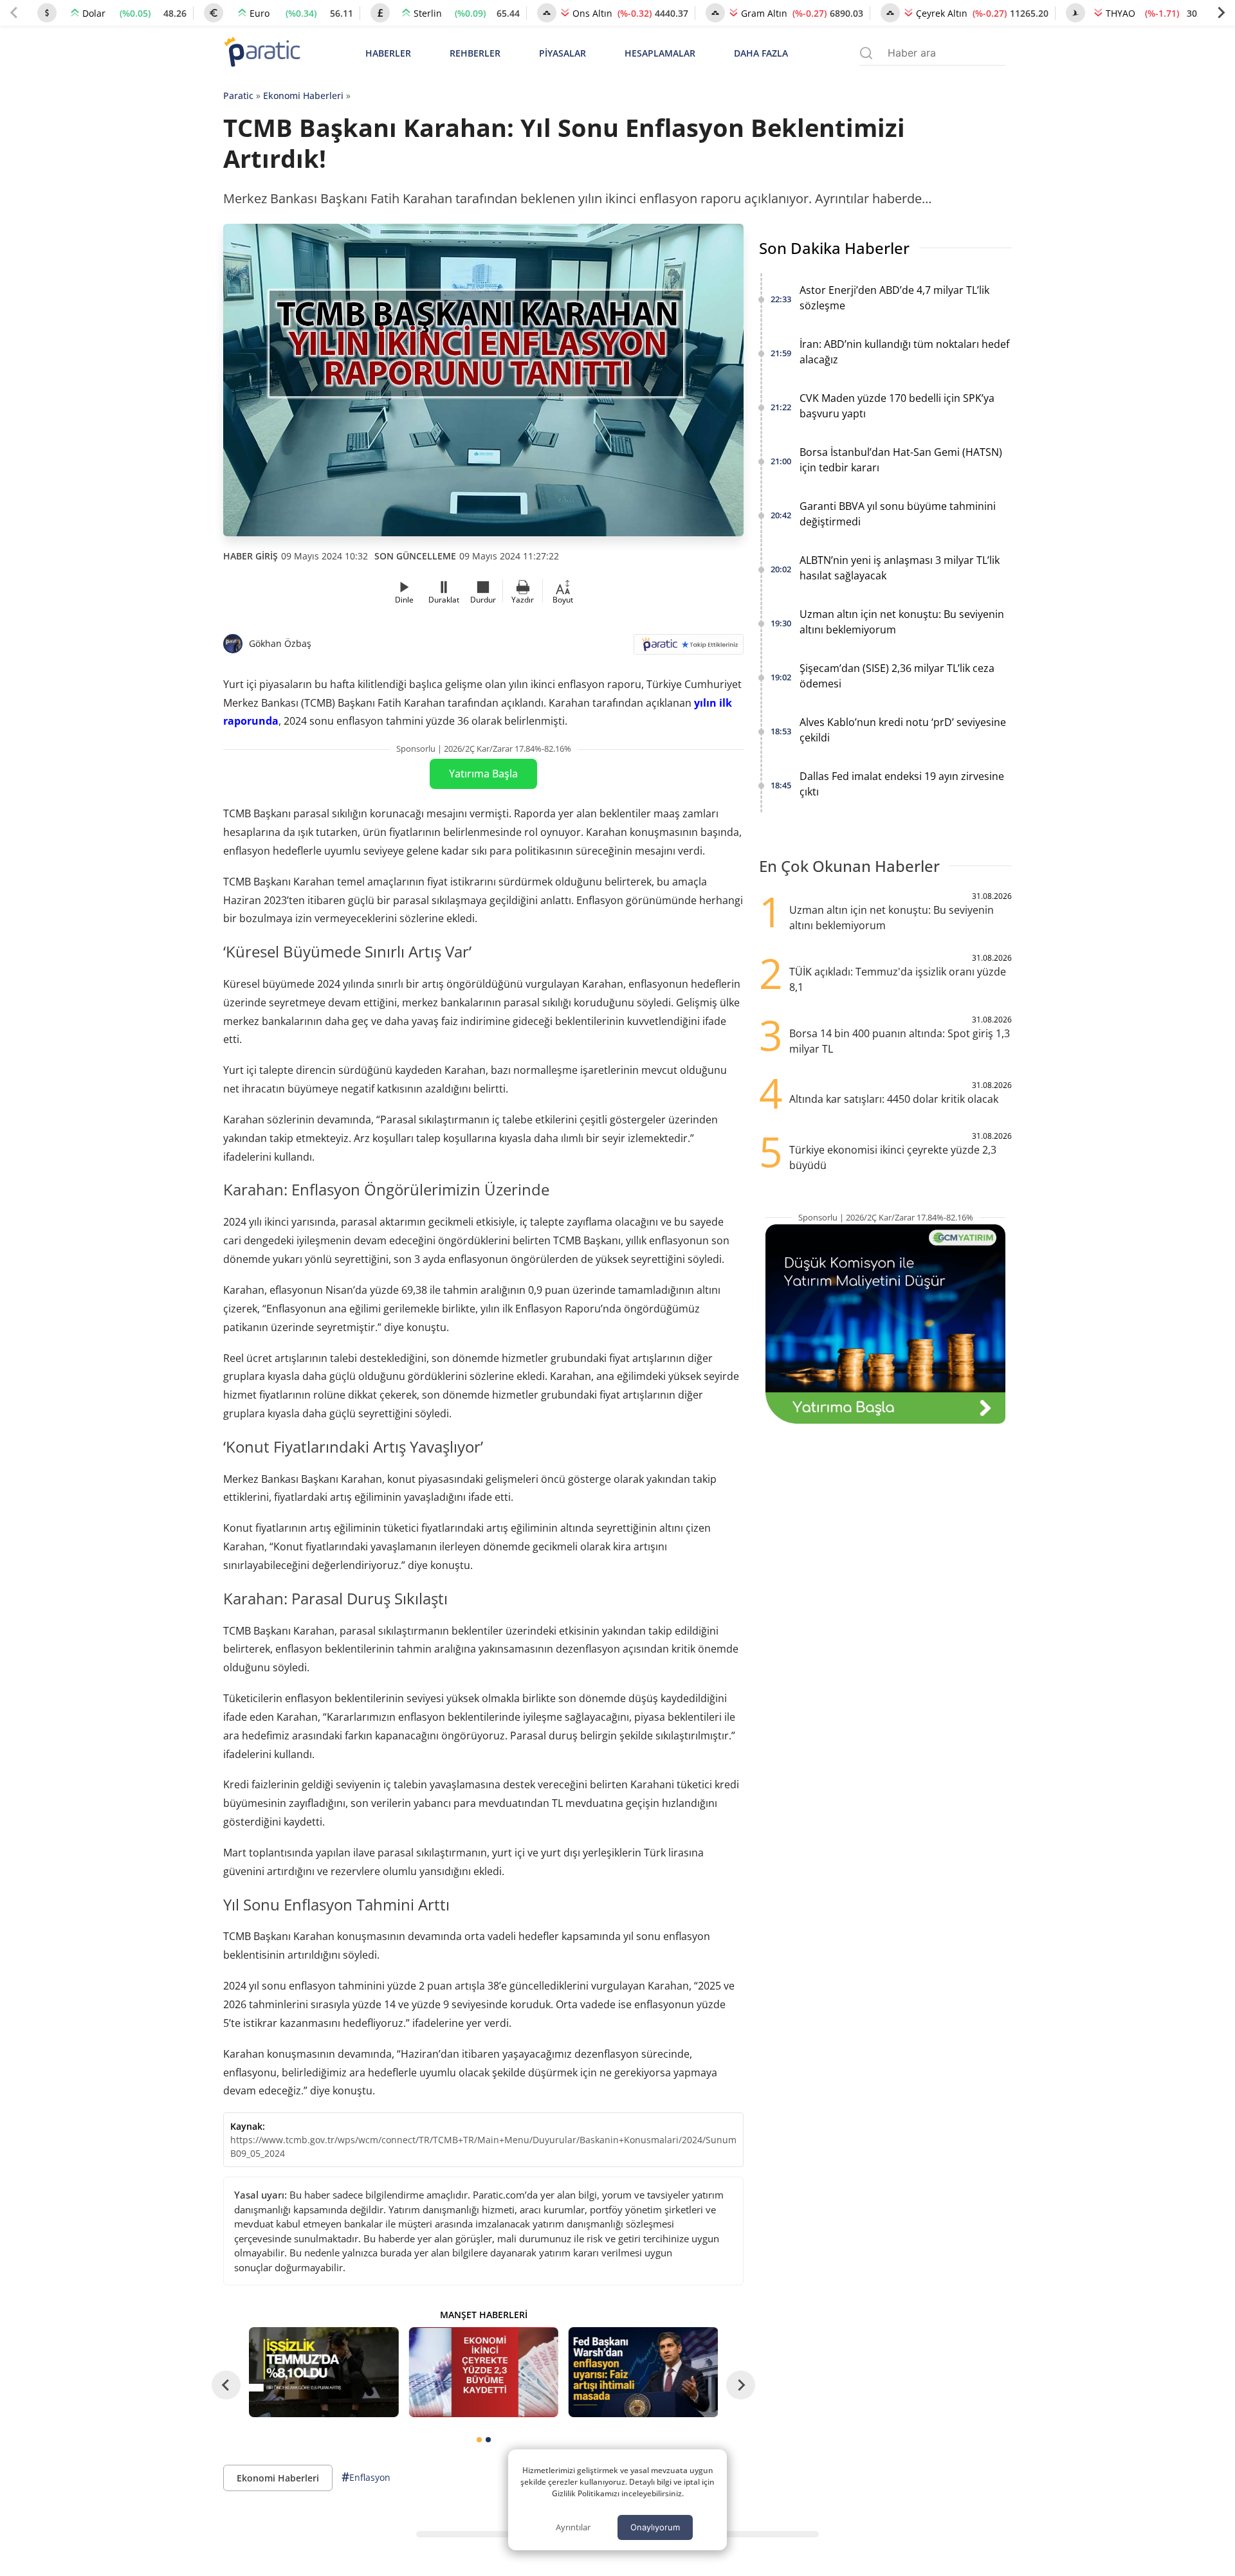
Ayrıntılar (573, 2527)
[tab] (479, 2440)
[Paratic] (262, 53)
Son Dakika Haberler (834, 248)
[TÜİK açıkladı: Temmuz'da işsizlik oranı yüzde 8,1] (324, 2372)
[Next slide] (1221, 13)
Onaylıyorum (655, 2527)
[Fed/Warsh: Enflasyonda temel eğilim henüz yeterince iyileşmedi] (643, 2372)
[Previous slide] (14, 13)
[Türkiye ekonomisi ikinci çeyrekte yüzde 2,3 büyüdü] (483, 2372)
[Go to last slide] (226, 2385)
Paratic (238, 95)
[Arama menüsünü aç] (866, 53)
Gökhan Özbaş (280, 643)
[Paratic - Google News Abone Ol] (689, 649)
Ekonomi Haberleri (303, 95)
